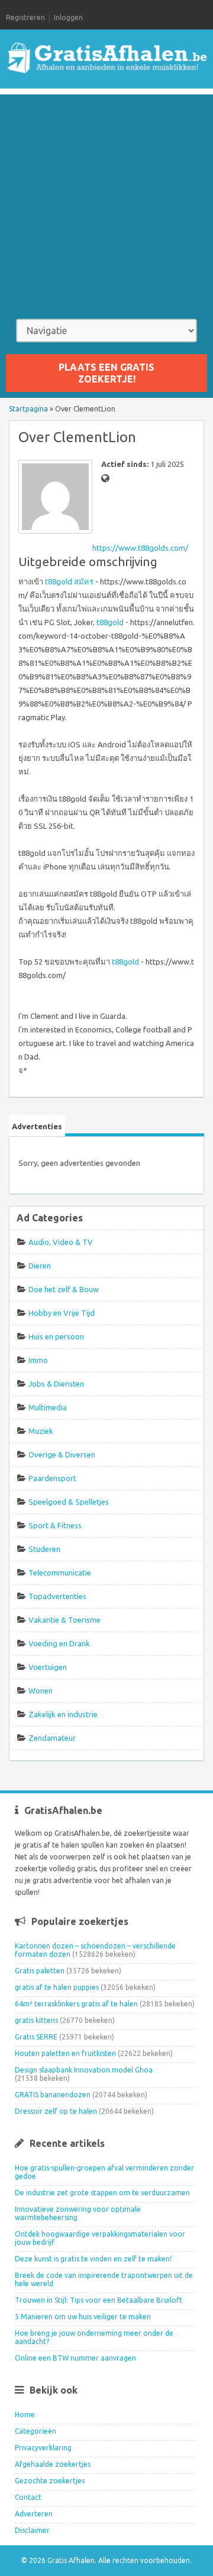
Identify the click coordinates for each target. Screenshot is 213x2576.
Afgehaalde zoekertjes (53, 2464)
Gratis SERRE (36, 2037)
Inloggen (68, 17)
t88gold (110, 622)
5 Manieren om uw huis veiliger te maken (83, 2317)
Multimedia (48, 1407)
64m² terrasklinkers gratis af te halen (76, 2004)
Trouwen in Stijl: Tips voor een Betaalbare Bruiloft (99, 2300)
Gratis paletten (40, 1971)
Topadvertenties (57, 1596)
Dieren (40, 1266)
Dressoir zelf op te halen (56, 2111)
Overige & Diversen (62, 1454)
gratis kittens (36, 2020)
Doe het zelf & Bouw (64, 1289)
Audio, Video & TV (61, 1242)
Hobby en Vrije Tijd (62, 1313)
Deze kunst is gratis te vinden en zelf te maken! (93, 2259)
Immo (38, 1360)
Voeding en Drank (59, 1643)
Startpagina (28, 409)
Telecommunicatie (60, 1573)
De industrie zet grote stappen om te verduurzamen (102, 2193)
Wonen (41, 1691)
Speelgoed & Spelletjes (69, 1502)
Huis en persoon (56, 1336)
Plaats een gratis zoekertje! (106, 373)
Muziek (41, 1431)
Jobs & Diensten (56, 1384)
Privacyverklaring (43, 2448)
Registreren (25, 17)
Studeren (44, 1549)
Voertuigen (48, 1667)
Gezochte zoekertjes (50, 2481)
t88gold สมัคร (69, 581)
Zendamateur (52, 1738)
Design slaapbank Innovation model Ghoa (84, 2070)
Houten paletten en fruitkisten (65, 2053)
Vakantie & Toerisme (64, 1620)
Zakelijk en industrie (63, 1714)
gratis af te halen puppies (57, 1987)
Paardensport (52, 1478)
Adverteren (34, 2514)
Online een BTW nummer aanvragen (75, 2358)
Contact (28, 2497)
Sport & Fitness (55, 1525)
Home (25, 2415)
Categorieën (35, 2431)
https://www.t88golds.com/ (140, 548)
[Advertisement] (106, 201)
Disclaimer (32, 2530)
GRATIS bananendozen (53, 2095)
